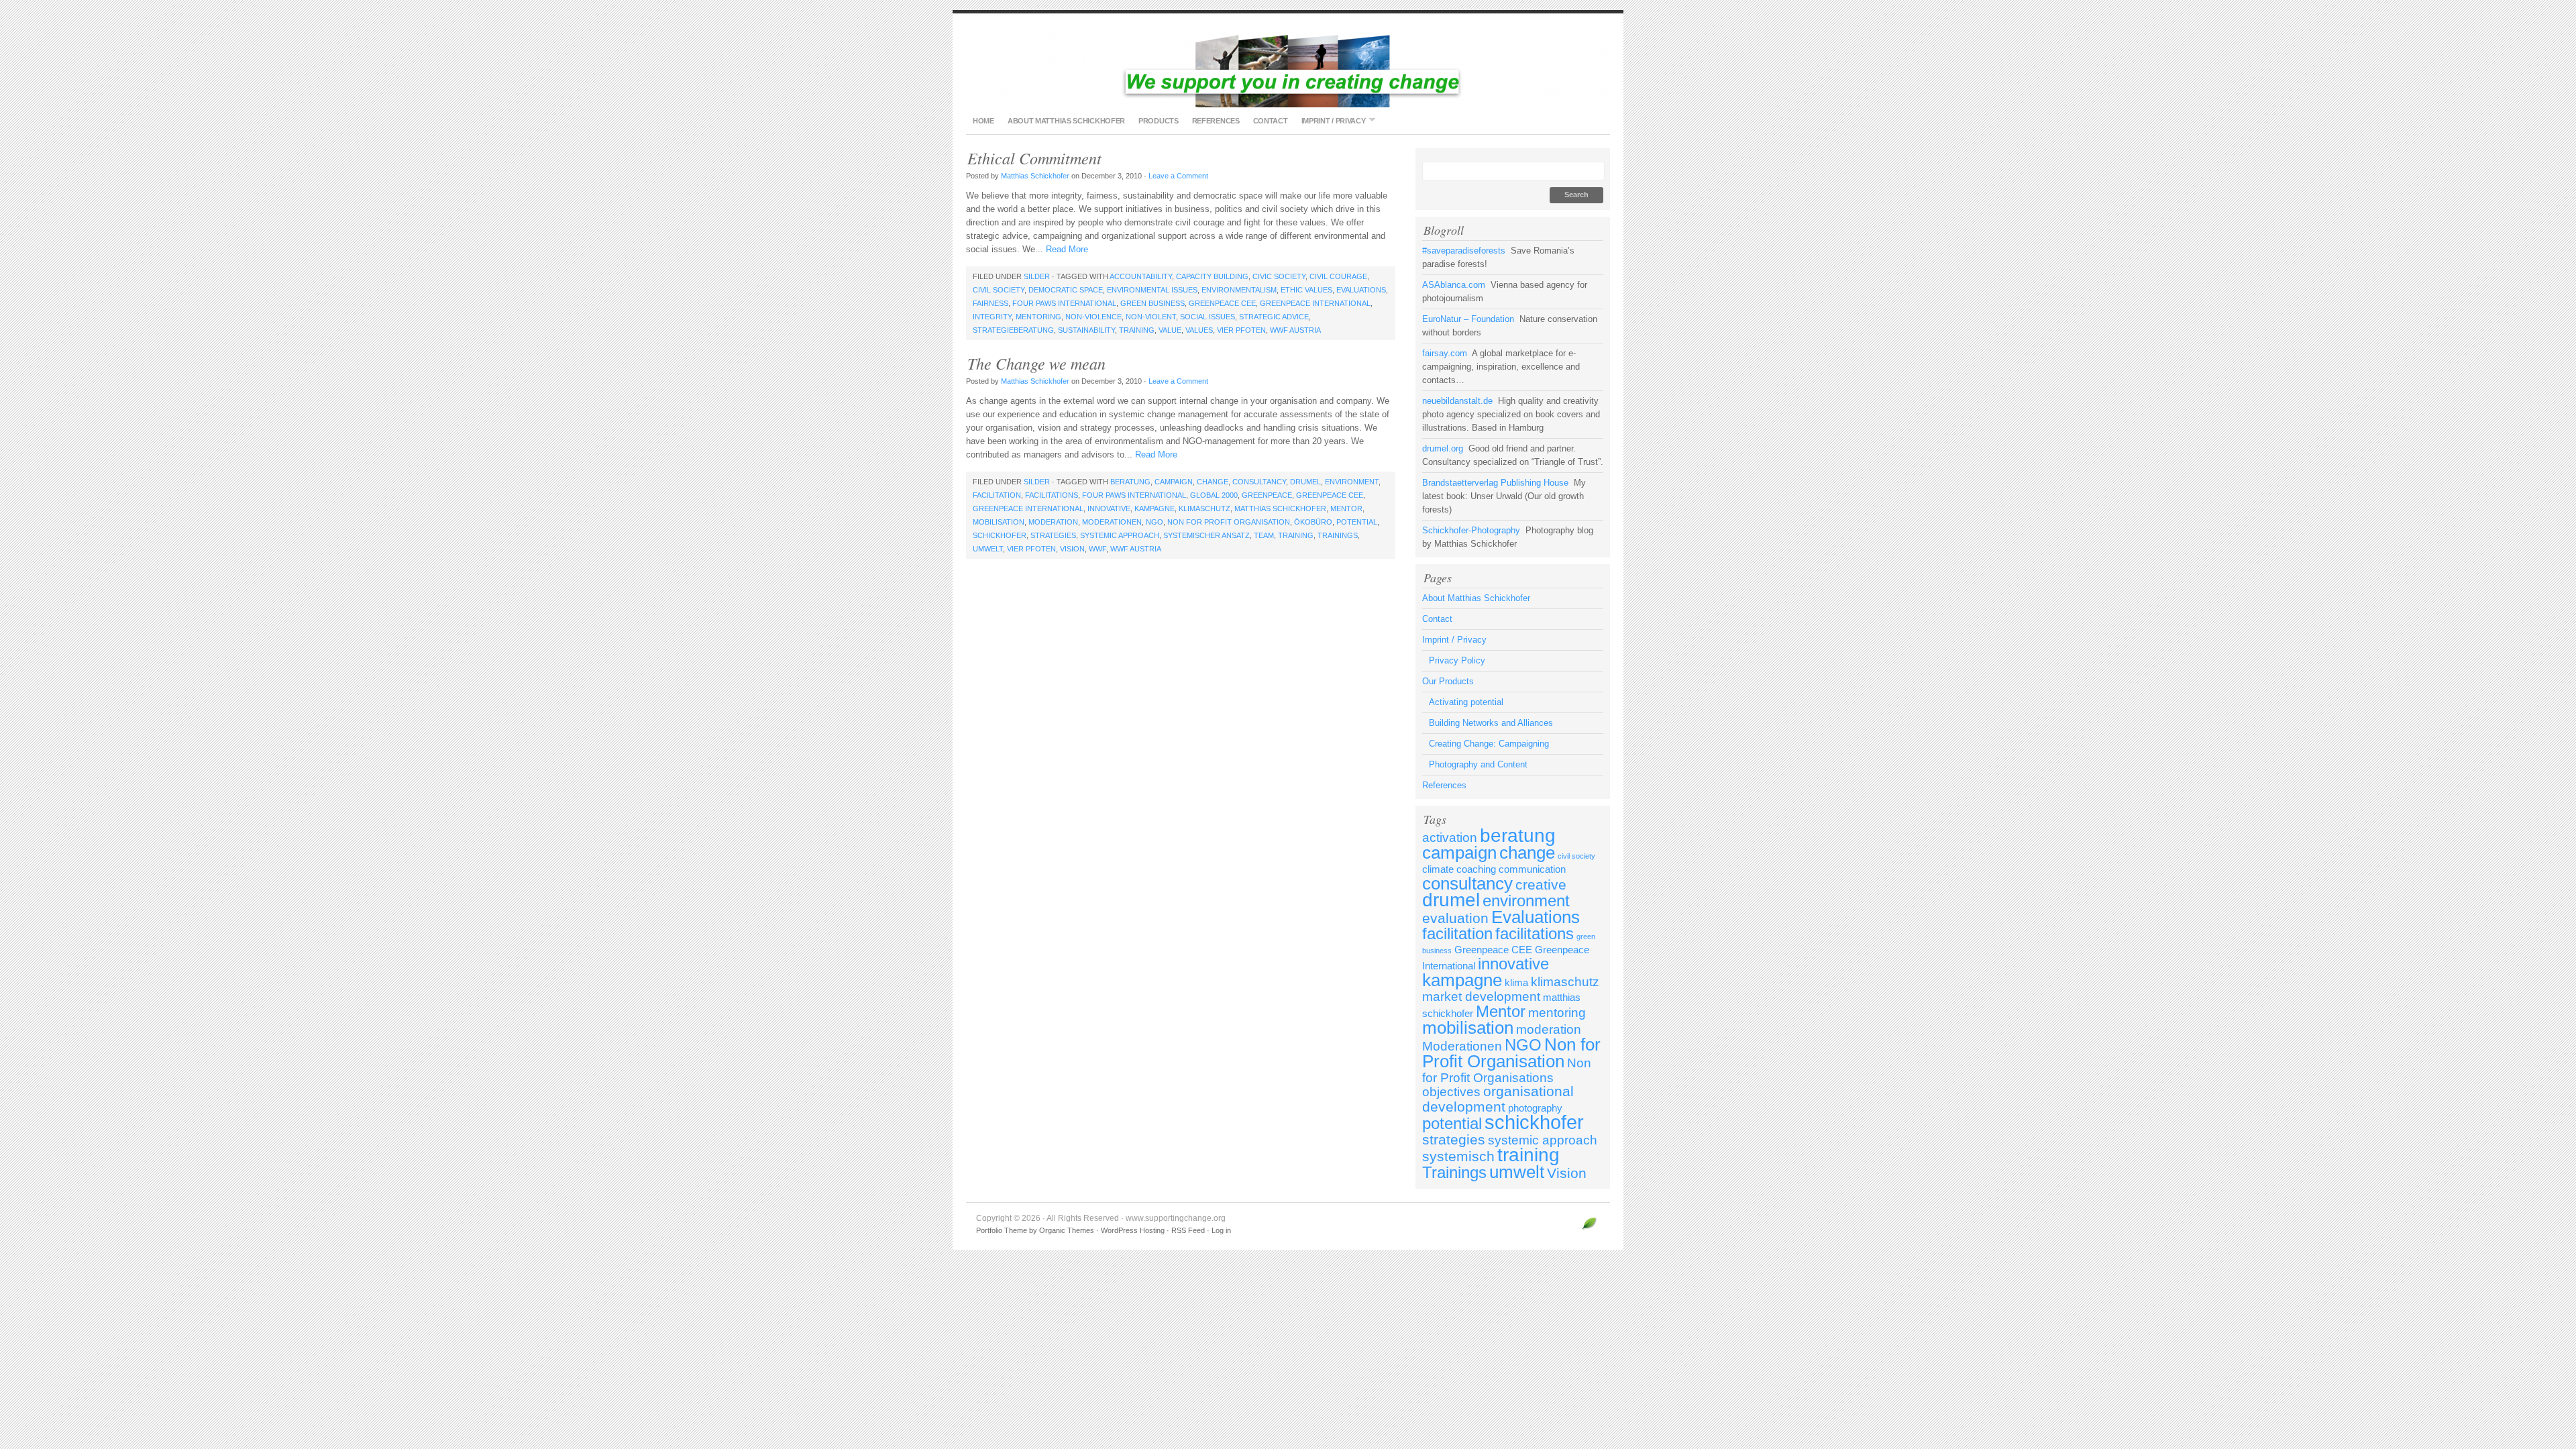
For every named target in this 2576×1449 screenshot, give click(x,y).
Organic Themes (1067, 1230)
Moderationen (1112, 522)
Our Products (1448, 681)
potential (1357, 522)
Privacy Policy (1457, 660)
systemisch (1458, 1157)
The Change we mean (1036, 363)
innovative (1109, 508)
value (1170, 330)
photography (1535, 1108)
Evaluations (1361, 290)
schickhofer (1000, 535)
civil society (999, 290)
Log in (1221, 1230)
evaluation (1455, 918)
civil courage (1338, 276)
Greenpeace (1267, 495)
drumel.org (1443, 448)
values (1199, 330)
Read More (1067, 249)
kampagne (1155, 508)
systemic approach (1120, 535)
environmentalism (1239, 290)
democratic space (1066, 290)
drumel (1305, 482)
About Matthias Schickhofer (1066, 121)
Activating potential (1466, 702)
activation (1450, 838)
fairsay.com (1445, 353)
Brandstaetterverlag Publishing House (1495, 483)
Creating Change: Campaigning (1489, 744)
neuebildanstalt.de (1457, 401)
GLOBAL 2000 (1214, 495)
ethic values (1306, 290)
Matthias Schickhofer (1035, 176)
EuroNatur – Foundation (1468, 319)
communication (1532, 869)
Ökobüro (1313, 522)
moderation (1053, 522)
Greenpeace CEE (1222, 303)
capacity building (1212, 276)
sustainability (1086, 330)
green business (1152, 303)
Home (983, 121)
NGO (1155, 522)
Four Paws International (1064, 303)
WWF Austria (1295, 330)
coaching (1476, 869)
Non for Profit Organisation (1229, 522)
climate (1438, 869)
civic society (1279, 276)
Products (1159, 121)
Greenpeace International (1315, 303)
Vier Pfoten (1241, 330)
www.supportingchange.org (1288, 67)
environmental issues (1152, 290)
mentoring (1038, 317)
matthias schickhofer (1280, 508)
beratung (1130, 482)
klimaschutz (1204, 508)
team (1264, 535)
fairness (990, 303)
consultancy (1259, 482)
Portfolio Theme (1002, 1230)
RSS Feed (1188, 1230)
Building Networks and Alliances (1491, 723)
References (1216, 121)
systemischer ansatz (1206, 535)
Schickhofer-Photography (1471, 530)
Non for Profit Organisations (1507, 1070)
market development (1481, 997)
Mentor (1346, 508)
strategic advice (1274, 317)
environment (1352, 482)
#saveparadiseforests (1464, 251)
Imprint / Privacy (1330, 120)
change (1213, 482)
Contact (1271, 121)
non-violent (1151, 317)
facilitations (1052, 495)
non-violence (1093, 317)
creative (1541, 885)
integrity (992, 317)
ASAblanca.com (1454, 285)
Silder (1037, 276)
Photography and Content (1478, 764)
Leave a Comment (1178, 176)
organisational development (1498, 1099)
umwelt (988, 549)
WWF (1097, 549)
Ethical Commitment (1034, 158)
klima (1516, 982)
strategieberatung (1013, 330)
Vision (1072, 549)
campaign (1174, 482)
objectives (1451, 1092)
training (1137, 330)
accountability (1141, 276)
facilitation (997, 495)
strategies (1053, 535)
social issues (1207, 317)
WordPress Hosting (1133, 1230)
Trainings (1338, 535)
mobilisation (999, 522)
